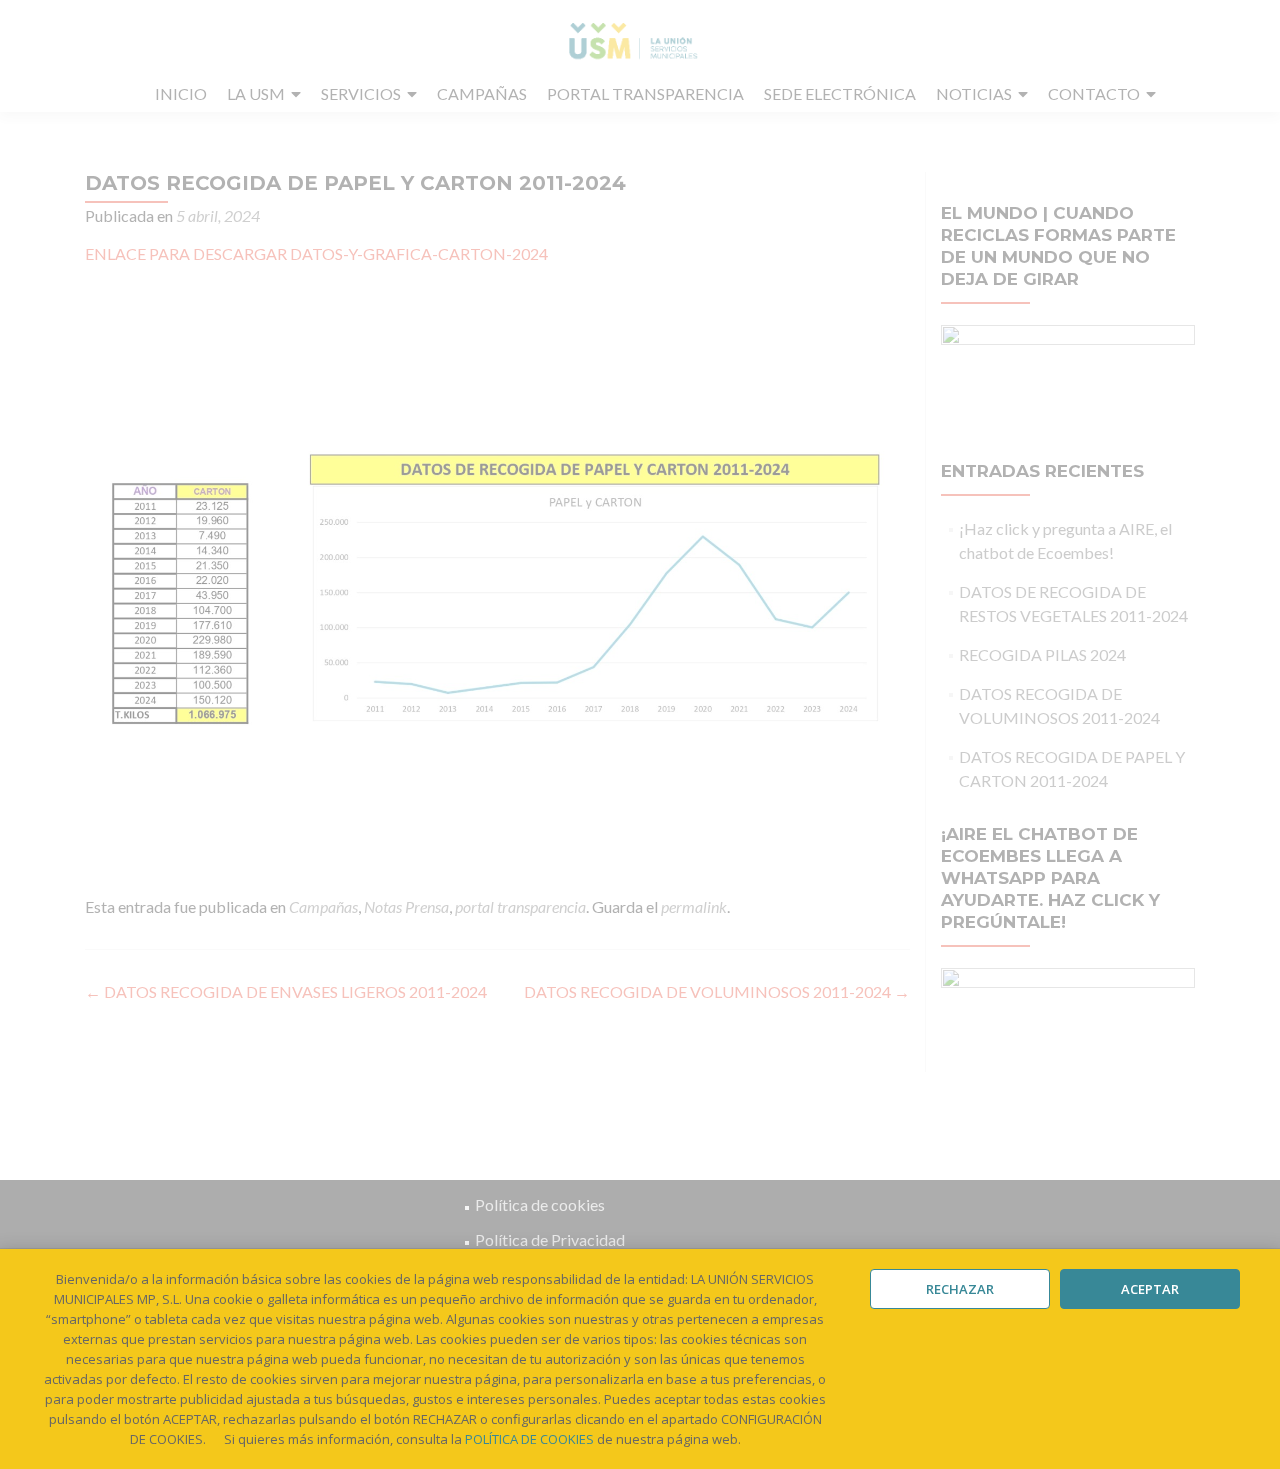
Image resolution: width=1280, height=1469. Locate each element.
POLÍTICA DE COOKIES (529, 1439)
